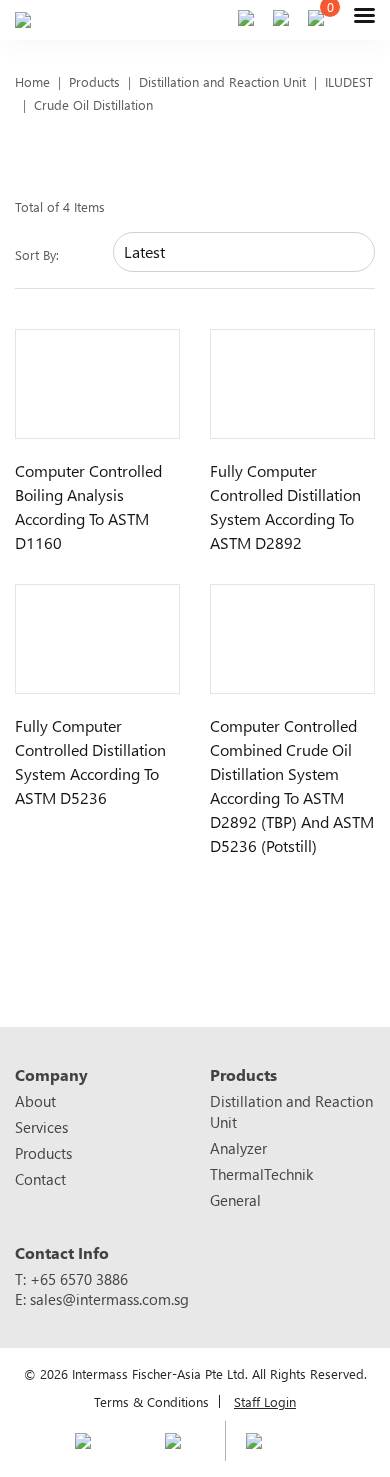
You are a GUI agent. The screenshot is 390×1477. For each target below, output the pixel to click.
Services (41, 1127)
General (235, 1200)
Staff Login (265, 1401)
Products (94, 81)
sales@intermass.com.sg (109, 1299)
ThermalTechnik (261, 1174)
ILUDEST (349, 81)
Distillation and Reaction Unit (222, 81)
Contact (40, 1179)
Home (32, 81)
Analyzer (238, 1148)
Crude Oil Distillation (93, 104)
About (35, 1101)
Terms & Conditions (151, 1401)
